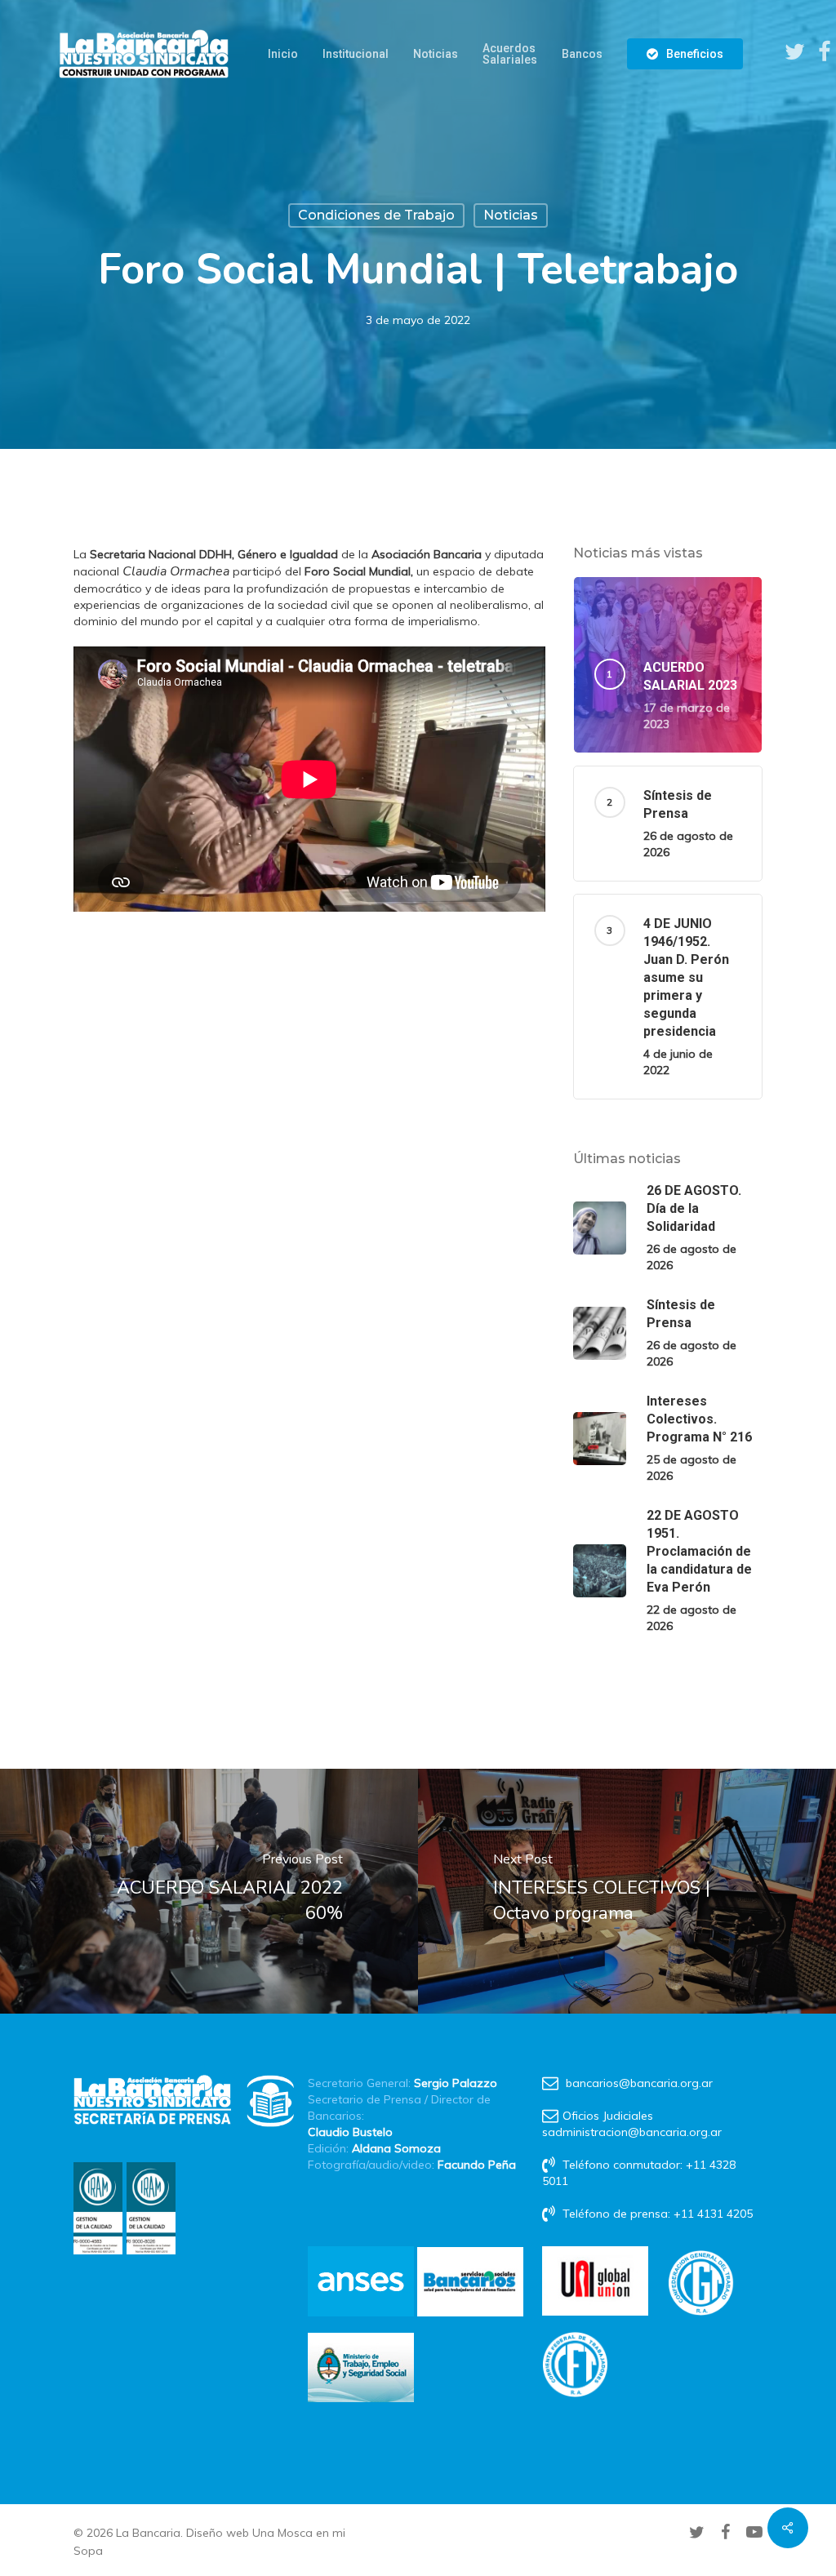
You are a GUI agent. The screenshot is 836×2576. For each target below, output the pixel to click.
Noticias (511, 215)
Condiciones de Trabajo (376, 215)
